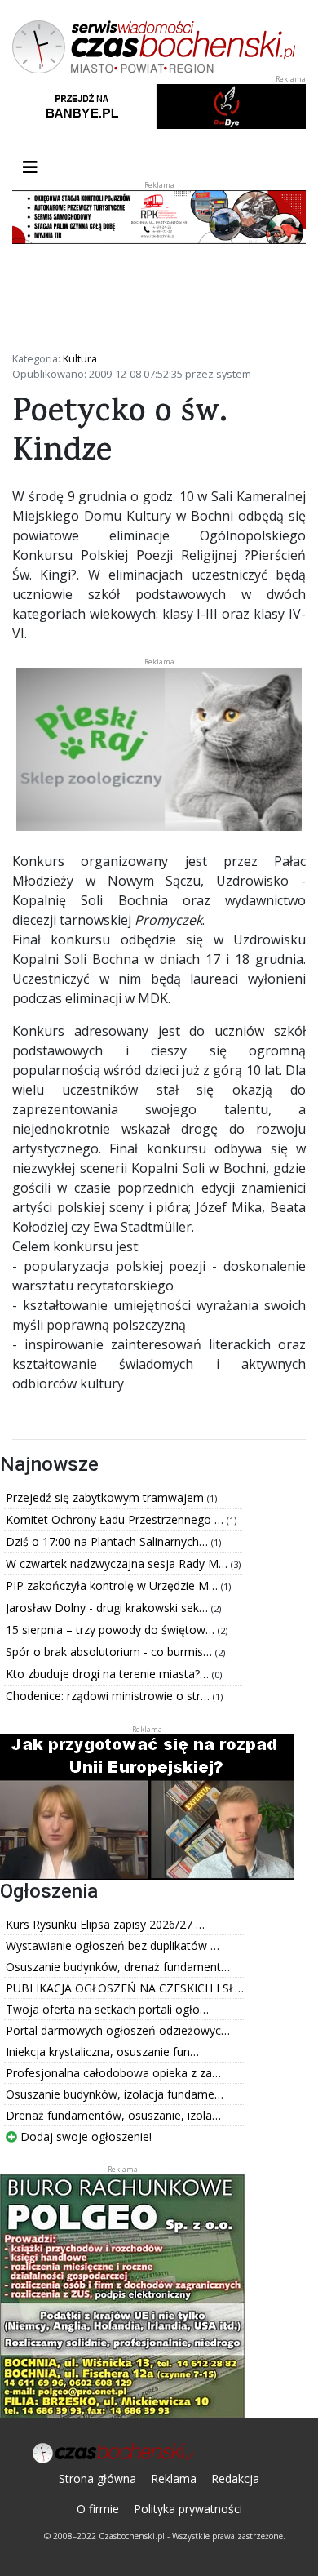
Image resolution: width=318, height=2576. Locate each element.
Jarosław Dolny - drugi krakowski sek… (108, 1608)
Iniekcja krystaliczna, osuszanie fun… (102, 2052)
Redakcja (235, 2478)
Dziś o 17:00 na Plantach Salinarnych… (108, 1541)
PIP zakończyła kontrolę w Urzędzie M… (113, 1586)
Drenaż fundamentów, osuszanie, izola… (113, 2115)
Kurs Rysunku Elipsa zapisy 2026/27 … (105, 1924)
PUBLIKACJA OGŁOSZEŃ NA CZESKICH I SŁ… (125, 1988)
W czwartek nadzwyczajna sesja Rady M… (118, 1563)
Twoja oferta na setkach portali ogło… (107, 2009)
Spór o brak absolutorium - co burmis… (110, 1652)
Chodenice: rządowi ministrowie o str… (109, 1696)
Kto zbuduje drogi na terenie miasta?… (109, 1674)
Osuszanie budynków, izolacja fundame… (115, 2094)
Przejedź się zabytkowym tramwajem (106, 1497)
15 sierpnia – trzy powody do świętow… (112, 1630)
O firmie (98, 2509)
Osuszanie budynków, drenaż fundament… (118, 1967)
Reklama (174, 2478)
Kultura (80, 358)
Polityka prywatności (188, 2509)
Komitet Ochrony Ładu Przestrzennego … (116, 1519)
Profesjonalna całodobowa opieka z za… (113, 2073)
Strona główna (97, 2478)
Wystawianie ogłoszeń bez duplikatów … (113, 1945)
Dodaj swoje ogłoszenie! (84, 2136)
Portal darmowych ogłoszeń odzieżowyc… (118, 2030)
